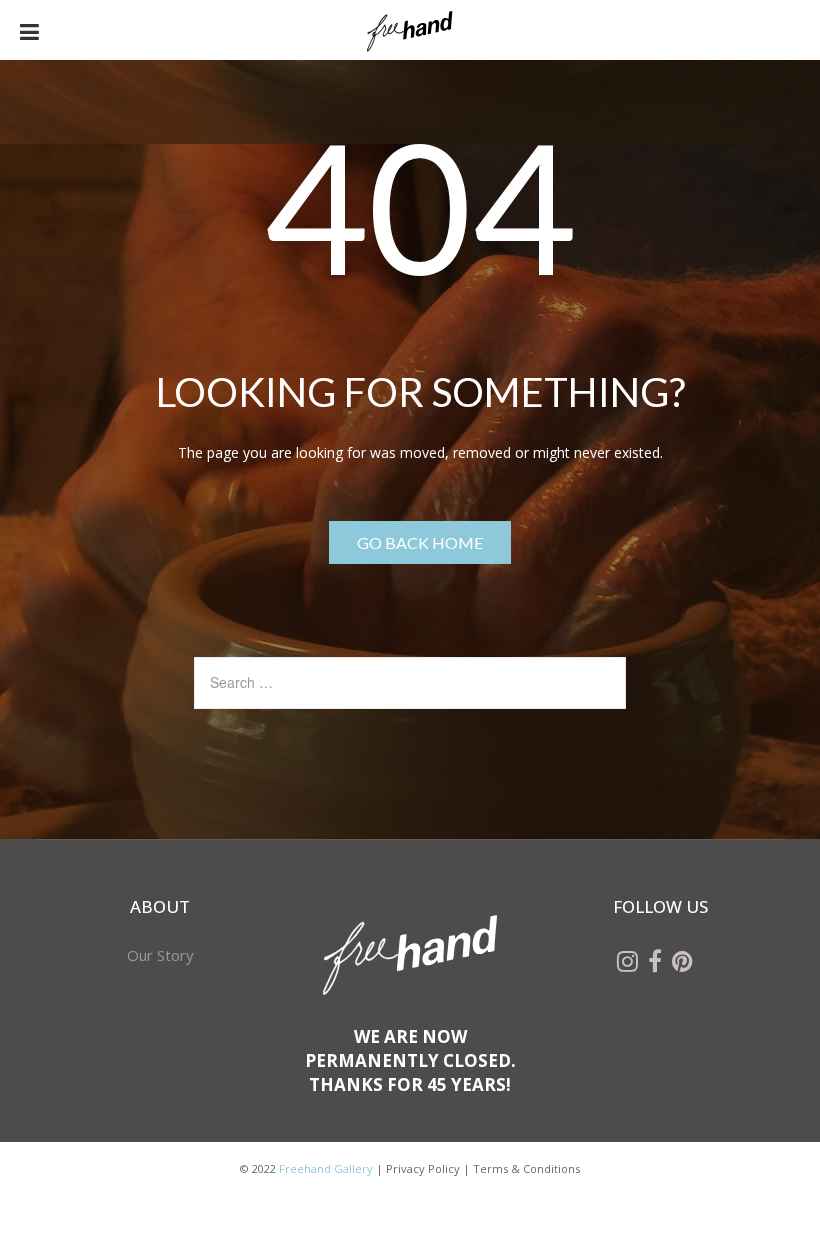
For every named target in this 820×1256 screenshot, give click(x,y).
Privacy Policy (423, 1168)
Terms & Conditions (526, 1168)
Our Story (160, 955)
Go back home (420, 542)
